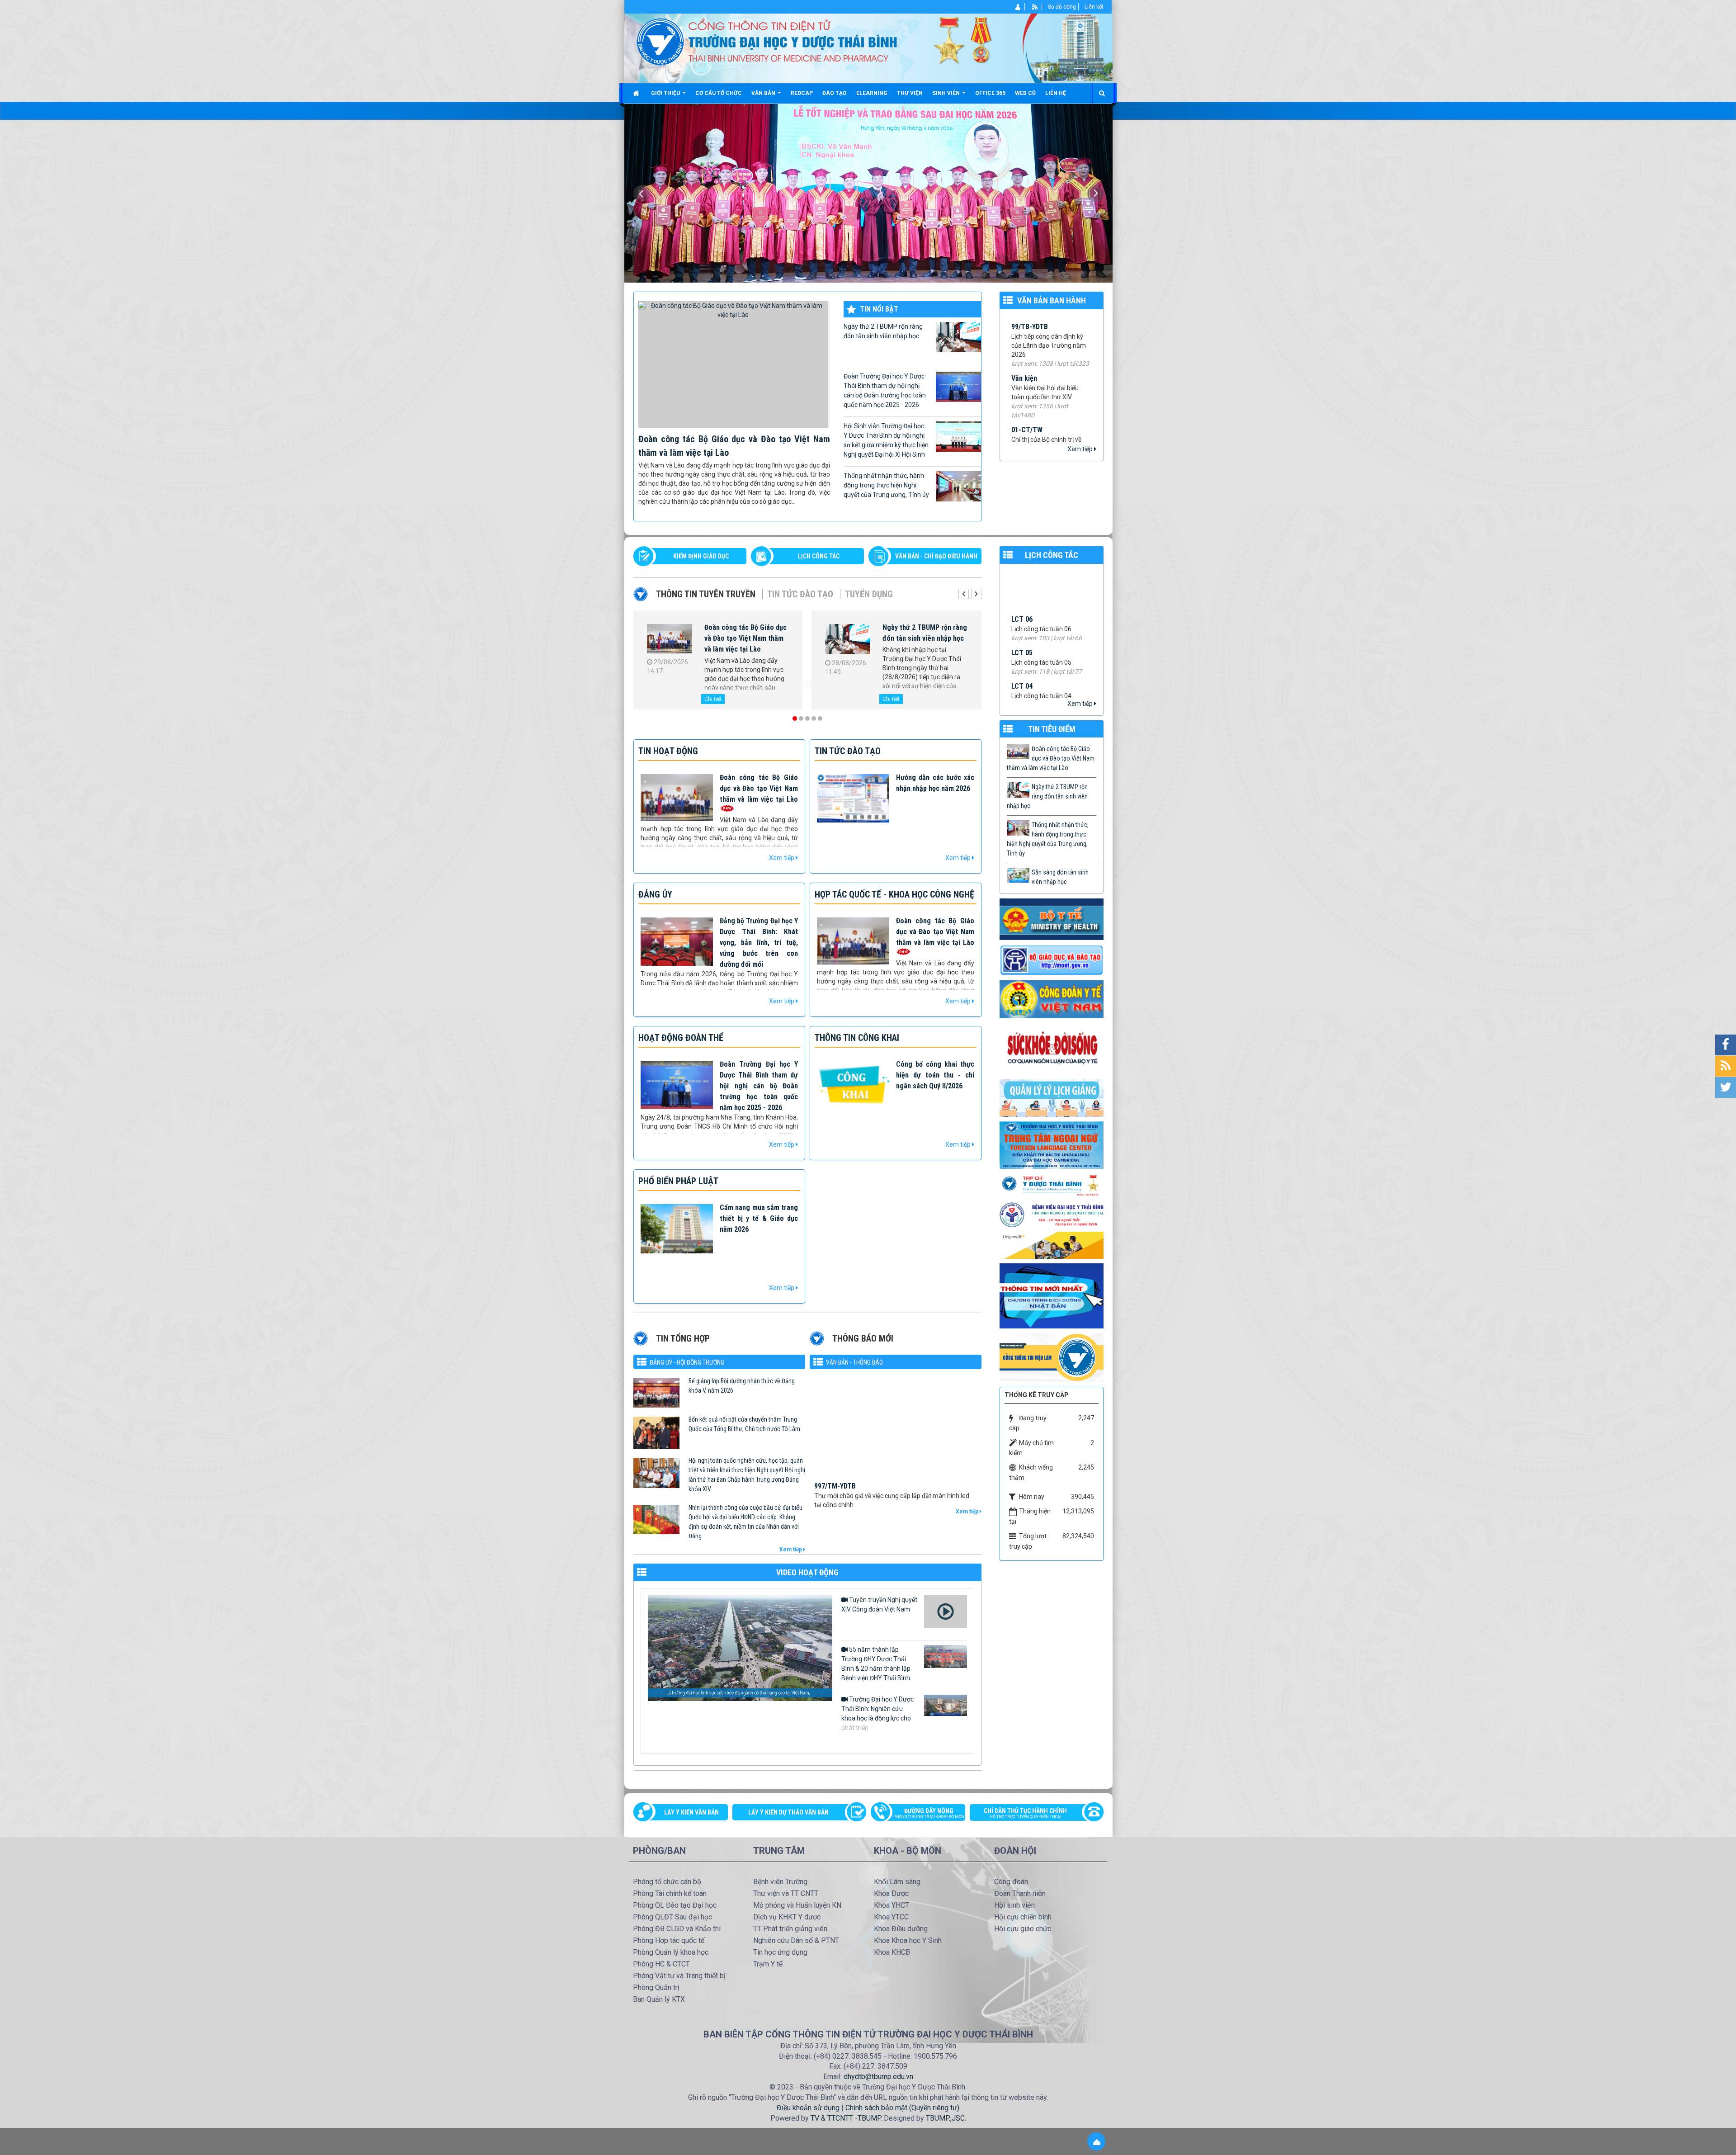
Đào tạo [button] (835, 93)
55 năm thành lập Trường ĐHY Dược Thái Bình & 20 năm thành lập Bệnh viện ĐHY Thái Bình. (876, 1664)
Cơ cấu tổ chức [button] (719, 93)
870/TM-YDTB (835, 1442)
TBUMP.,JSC (945, 2118)
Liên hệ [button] (1056, 93)
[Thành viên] (1018, 7)
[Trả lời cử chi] (1052, 1144)
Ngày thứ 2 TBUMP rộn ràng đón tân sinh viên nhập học (883, 331)
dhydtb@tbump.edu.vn (878, 2077)
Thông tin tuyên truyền (706, 594)
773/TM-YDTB (835, 1487)
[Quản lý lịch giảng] (1052, 1097)
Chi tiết (713, 699)
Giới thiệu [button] (666, 93)
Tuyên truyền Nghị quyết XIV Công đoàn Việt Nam (879, 1604)
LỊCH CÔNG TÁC (819, 556)
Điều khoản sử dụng (808, 2108)
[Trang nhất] (637, 93)
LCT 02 (1022, 574)
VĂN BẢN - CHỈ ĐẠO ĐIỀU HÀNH (936, 556)
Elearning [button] (872, 93)
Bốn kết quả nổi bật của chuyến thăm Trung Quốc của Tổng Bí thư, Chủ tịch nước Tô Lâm (744, 1424)
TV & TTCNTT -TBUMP (846, 2118)
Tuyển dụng (869, 594)
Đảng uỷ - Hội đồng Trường (687, 1362)
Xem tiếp (1081, 449)
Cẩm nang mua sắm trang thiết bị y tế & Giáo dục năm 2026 (759, 1218)
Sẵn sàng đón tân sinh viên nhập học (1060, 877)
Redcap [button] (802, 93)
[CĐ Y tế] (1052, 999)
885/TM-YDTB (835, 1397)
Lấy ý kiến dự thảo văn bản (788, 1812)
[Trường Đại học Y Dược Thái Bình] (660, 41)
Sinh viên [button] (947, 93)
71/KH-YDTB (1030, 439)
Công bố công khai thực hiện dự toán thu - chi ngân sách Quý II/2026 (935, 1075)
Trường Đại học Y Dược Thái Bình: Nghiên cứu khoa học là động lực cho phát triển (877, 1713)
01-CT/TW (1027, 318)
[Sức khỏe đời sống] (1052, 1048)
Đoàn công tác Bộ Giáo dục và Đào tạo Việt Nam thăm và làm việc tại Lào (759, 788)
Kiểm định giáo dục (701, 556)
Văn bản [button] (764, 93)
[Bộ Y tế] (1052, 919)
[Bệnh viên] (1052, 1215)
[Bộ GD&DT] (1052, 960)
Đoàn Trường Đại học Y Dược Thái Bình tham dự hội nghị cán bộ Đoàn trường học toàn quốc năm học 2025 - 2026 (885, 390)
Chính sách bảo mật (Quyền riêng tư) (902, 2108)
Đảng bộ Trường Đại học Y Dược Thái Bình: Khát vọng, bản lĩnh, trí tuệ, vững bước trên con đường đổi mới (759, 943)
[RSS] (1035, 7)
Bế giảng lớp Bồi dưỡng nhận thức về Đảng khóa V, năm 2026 (742, 1386)
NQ (1016, 397)
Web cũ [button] (1025, 93)
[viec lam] (1052, 1357)
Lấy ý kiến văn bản (691, 1812)
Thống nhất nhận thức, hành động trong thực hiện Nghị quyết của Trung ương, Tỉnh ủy (886, 485)
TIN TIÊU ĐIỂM (1052, 729)
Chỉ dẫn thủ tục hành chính (1025, 1813)
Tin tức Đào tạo (800, 594)
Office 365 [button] (990, 93)
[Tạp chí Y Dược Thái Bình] (1052, 1185)
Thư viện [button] (910, 93)
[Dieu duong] (1052, 1295)
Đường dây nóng (929, 1813)
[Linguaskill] (1052, 1245)
